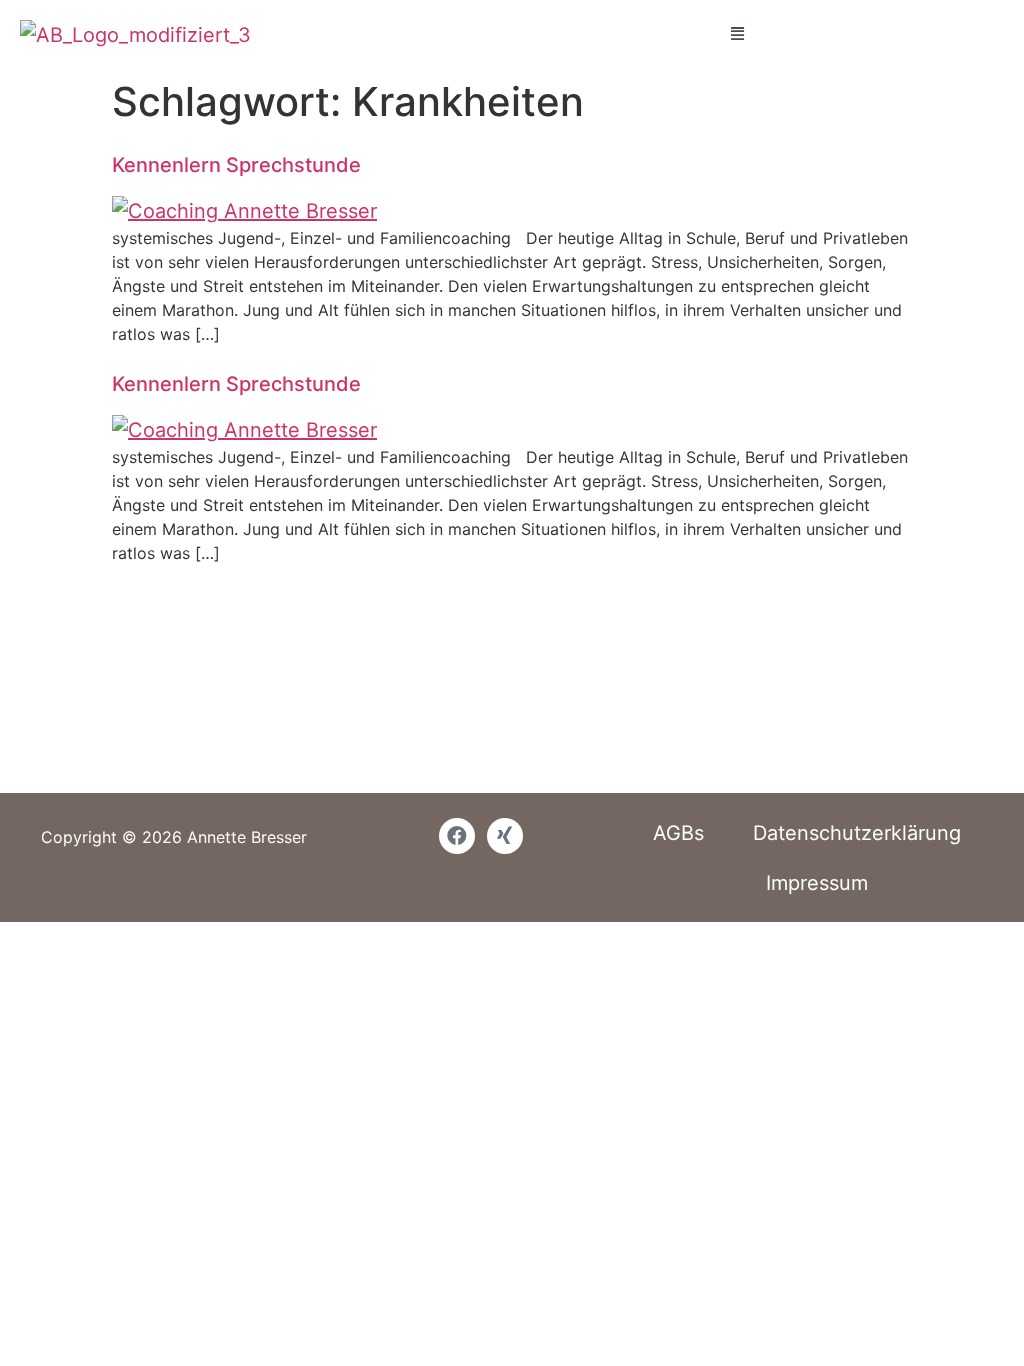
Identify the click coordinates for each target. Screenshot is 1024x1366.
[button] (737, 33)
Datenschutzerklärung (857, 833)
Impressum (817, 883)
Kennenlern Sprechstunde (236, 165)
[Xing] (505, 836)
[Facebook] (457, 836)
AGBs (678, 833)
